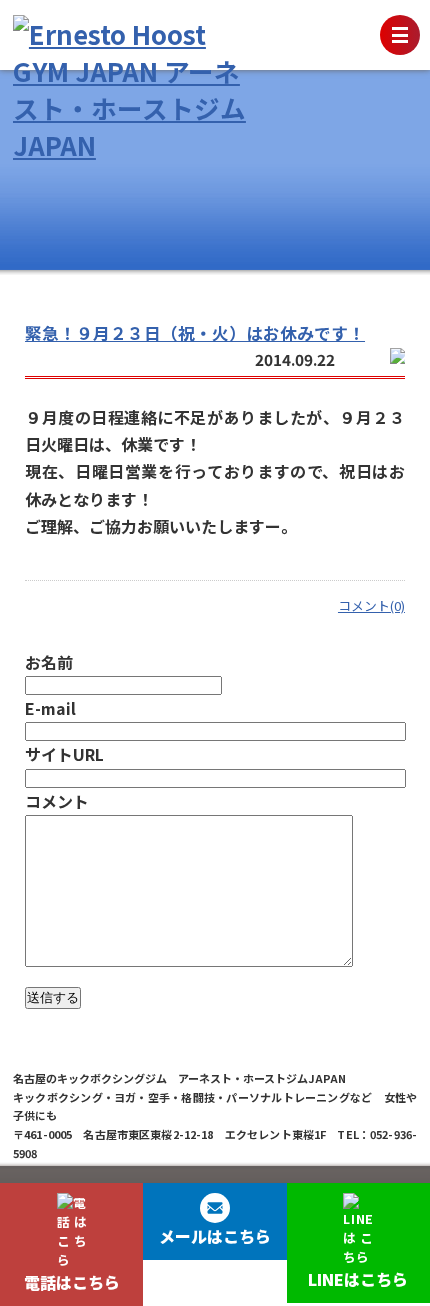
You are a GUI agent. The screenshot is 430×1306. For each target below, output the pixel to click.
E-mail (50, 708)
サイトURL (64, 754)
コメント (57, 801)
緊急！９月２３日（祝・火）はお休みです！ (195, 333)
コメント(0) (371, 605)
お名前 (49, 662)
